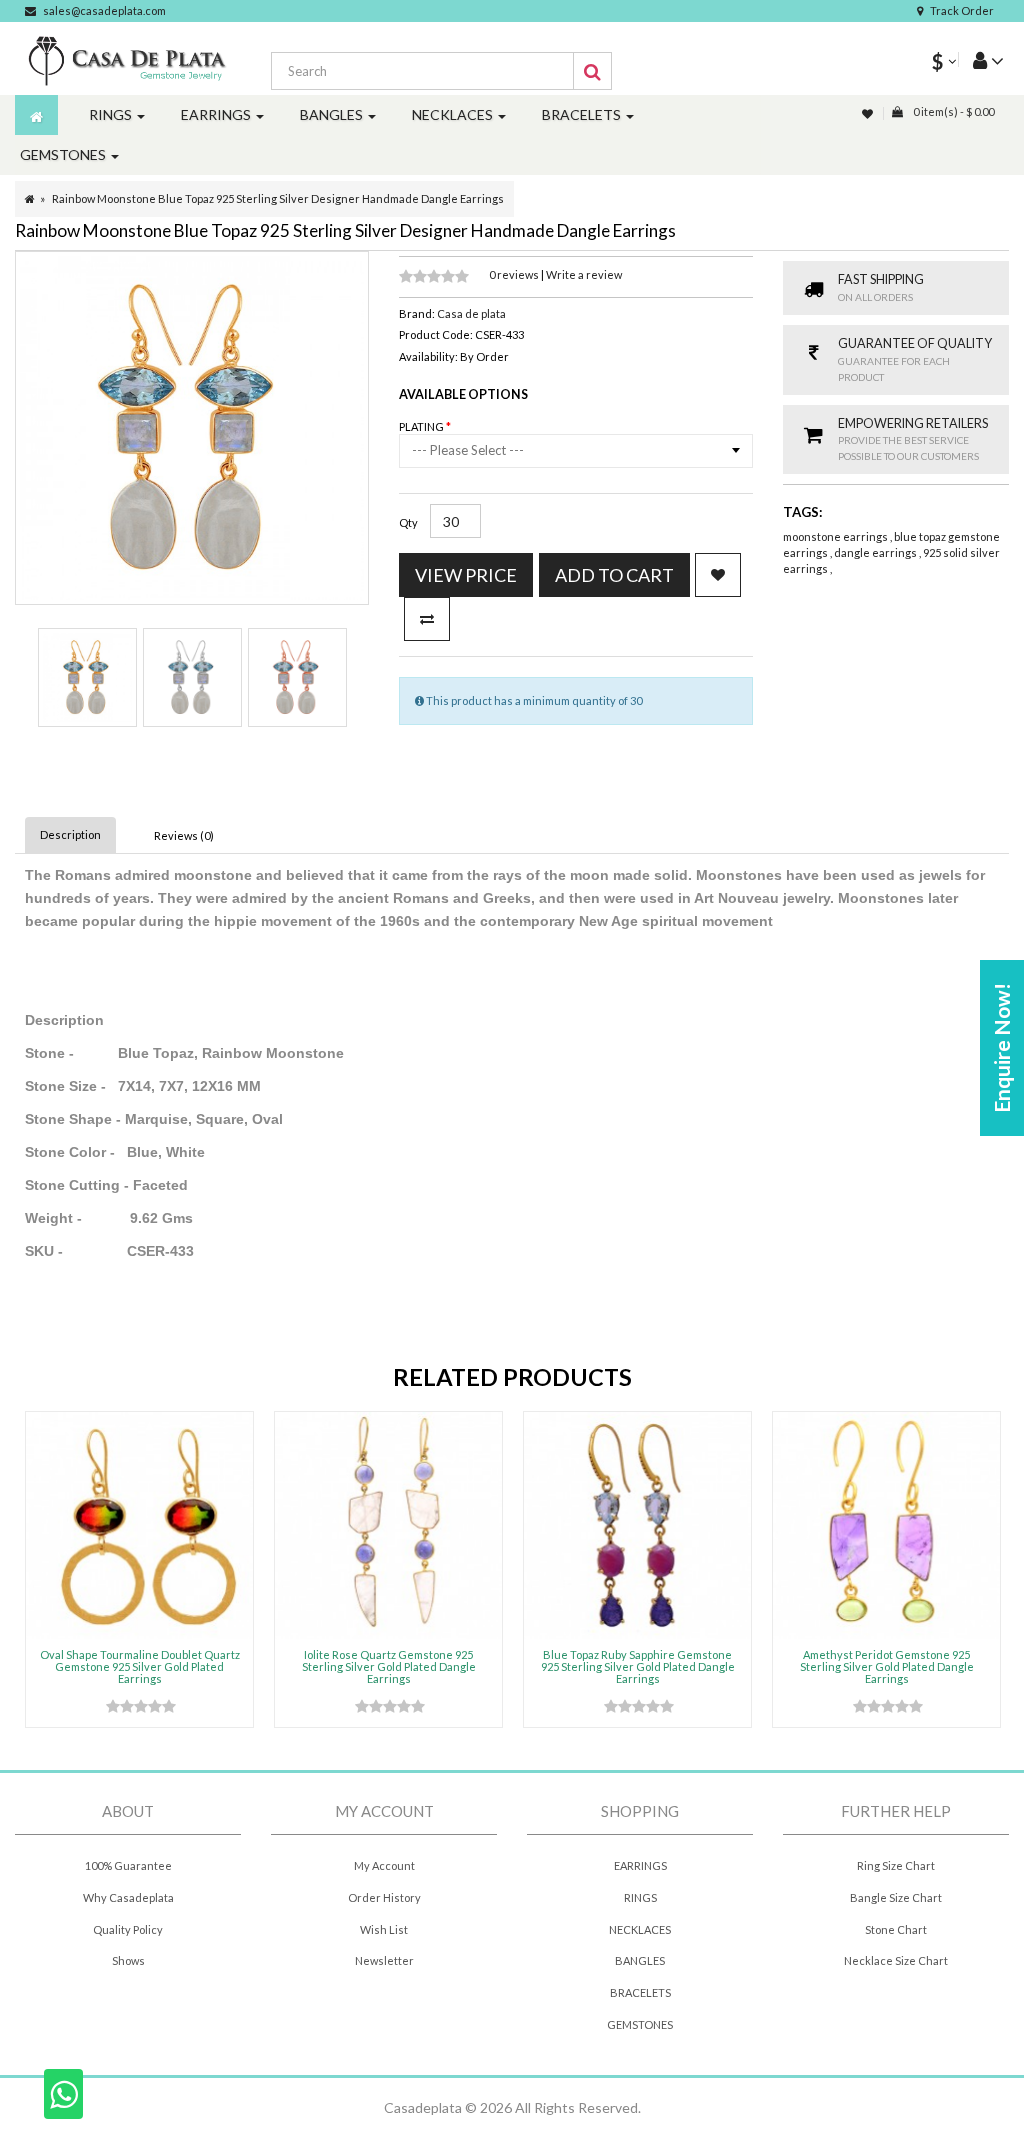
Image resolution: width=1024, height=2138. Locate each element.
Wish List (384, 1929)
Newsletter (384, 1960)
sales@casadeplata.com (104, 10)
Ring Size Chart (896, 1865)
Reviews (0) (184, 835)
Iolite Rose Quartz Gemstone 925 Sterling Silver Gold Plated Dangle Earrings (389, 1666)
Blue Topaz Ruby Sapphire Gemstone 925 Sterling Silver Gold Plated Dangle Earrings (638, 1666)
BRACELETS (640, 1992)
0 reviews (515, 274)
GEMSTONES (640, 2024)
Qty (408, 522)
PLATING (422, 426)
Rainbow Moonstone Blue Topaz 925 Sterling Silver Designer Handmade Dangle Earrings (278, 198)
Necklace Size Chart (896, 1960)
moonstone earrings (836, 536)
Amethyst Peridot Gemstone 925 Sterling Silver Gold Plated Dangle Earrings (887, 1666)
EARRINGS (640, 1865)
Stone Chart (896, 1929)
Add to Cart (614, 575)
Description (70, 834)
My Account (384, 1865)
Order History (384, 1897)
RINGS (640, 1897)
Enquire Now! (1001, 1048)
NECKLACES (640, 1929)
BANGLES (640, 1960)
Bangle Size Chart (896, 1897)
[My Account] (981, 59)
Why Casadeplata (128, 1897)
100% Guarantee (128, 1865)
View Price (466, 575)
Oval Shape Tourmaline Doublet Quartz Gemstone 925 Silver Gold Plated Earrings (140, 1666)
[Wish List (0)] (869, 113)
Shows (128, 1960)
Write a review (584, 274)
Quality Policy (128, 1929)
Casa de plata (471, 313)
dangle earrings (876, 552)
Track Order (962, 10)
